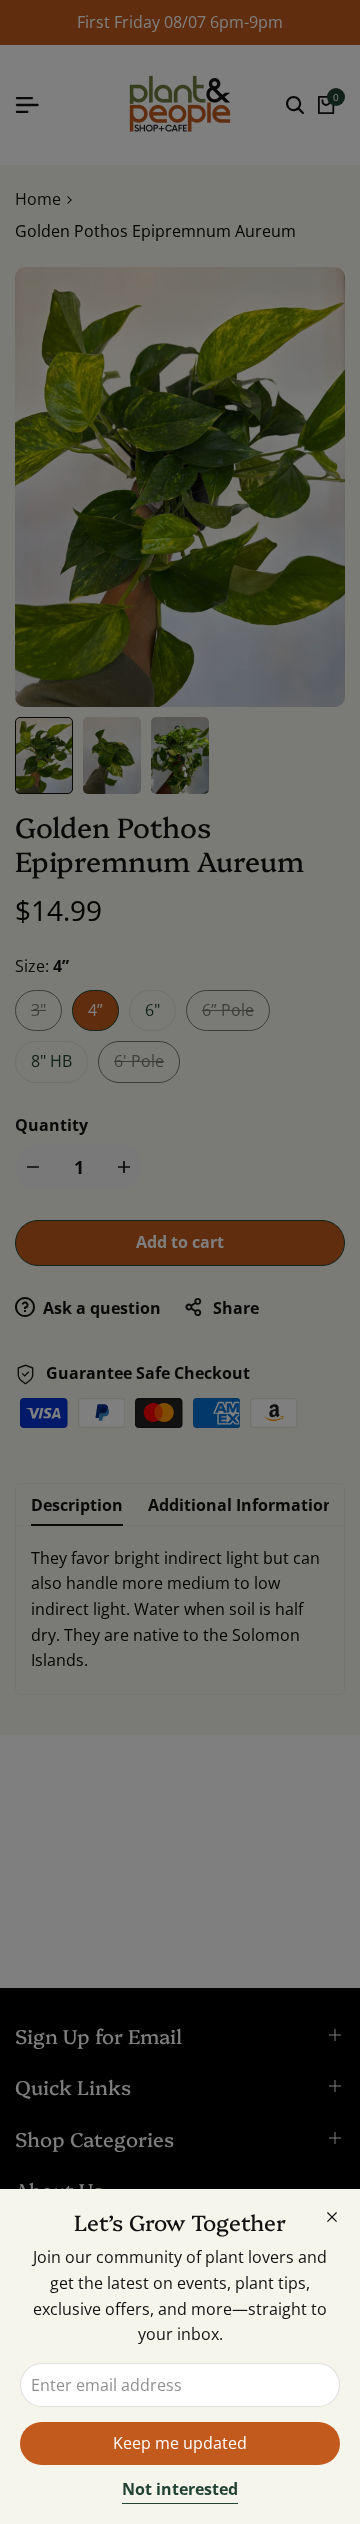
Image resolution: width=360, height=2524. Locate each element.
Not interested (180, 2490)
